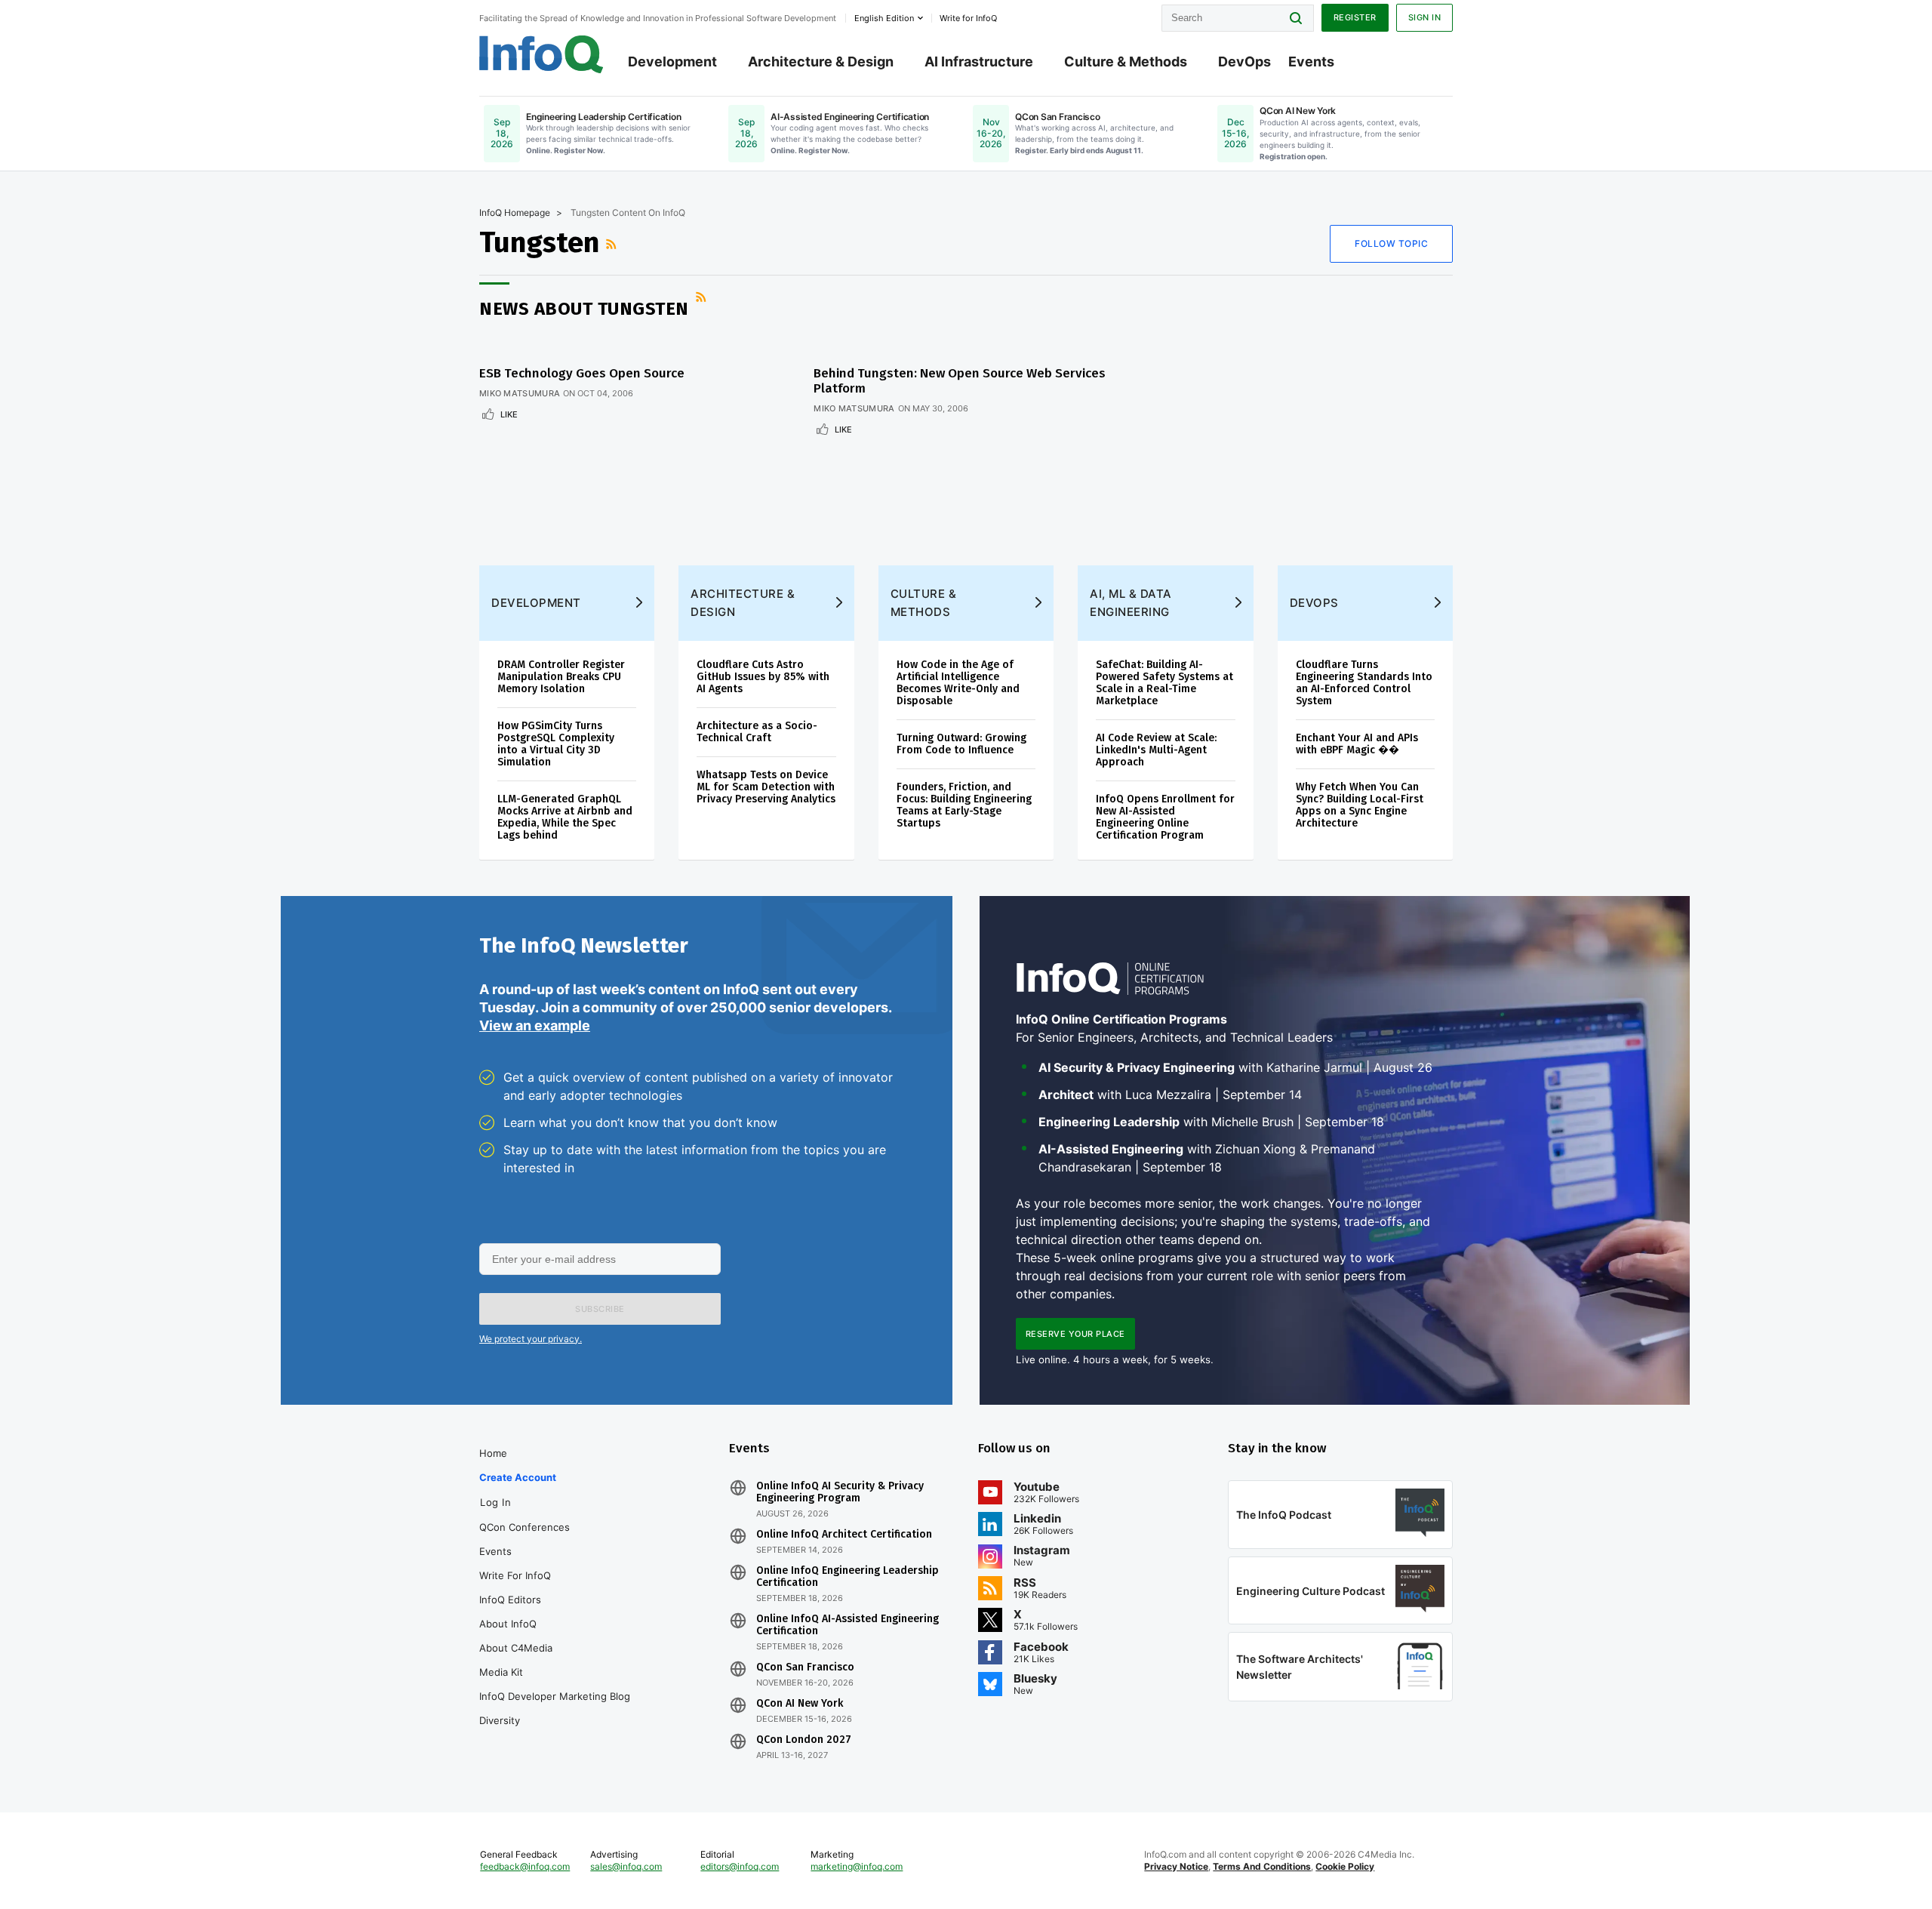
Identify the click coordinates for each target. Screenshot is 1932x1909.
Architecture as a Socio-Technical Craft (757, 732)
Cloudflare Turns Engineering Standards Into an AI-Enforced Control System (1364, 683)
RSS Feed (613, 244)
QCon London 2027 (804, 1740)
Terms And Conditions (1262, 1866)
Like (509, 414)
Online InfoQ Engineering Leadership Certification (848, 1577)
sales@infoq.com (626, 1866)
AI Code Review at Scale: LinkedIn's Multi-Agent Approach (1156, 750)
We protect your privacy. (531, 1339)
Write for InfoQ (515, 1575)
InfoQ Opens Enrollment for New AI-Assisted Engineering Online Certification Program (1165, 817)
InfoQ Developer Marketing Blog (555, 1696)
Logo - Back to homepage (541, 54)
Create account (518, 1477)
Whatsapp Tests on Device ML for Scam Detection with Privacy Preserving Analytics (766, 787)
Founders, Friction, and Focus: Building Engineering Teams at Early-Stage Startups (964, 805)
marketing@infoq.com (857, 1866)
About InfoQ (508, 1624)
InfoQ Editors (510, 1600)
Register (1355, 17)
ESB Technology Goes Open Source (582, 373)
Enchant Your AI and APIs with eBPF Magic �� (1357, 744)
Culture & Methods (1126, 62)
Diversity (500, 1720)
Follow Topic (1391, 243)
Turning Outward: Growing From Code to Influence (961, 744)
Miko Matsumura (520, 393)
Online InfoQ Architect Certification (844, 1535)
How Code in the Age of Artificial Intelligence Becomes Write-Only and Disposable (958, 683)
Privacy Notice (1176, 1866)
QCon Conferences (525, 1527)
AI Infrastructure (979, 62)
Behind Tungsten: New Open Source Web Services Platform (960, 381)
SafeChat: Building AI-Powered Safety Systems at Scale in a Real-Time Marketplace (1164, 683)
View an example (535, 1025)
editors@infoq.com (740, 1866)
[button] (600, 1309)
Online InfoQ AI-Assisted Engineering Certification (848, 1625)
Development (672, 62)
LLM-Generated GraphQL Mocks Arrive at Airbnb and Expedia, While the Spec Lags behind (565, 817)
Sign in (1425, 17)
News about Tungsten (584, 309)
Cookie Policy (1345, 1866)
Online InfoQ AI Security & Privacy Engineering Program (840, 1492)
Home (493, 1453)
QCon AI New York (800, 1704)
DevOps (1244, 62)
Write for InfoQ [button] (968, 18)
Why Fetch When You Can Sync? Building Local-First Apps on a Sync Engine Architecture (1360, 805)
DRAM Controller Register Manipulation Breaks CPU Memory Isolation (561, 677)
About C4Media (516, 1648)
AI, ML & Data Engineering (1131, 603)
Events (1311, 62)
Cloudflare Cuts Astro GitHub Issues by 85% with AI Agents (763, 677)
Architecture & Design (821, 62)
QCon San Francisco (805, 1667)
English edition (884, 18)
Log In (495, 1502)
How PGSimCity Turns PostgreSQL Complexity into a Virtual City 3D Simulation (556, 744)
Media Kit (501, 1672)
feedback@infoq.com (525, 1866)
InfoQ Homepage (515, 212)
